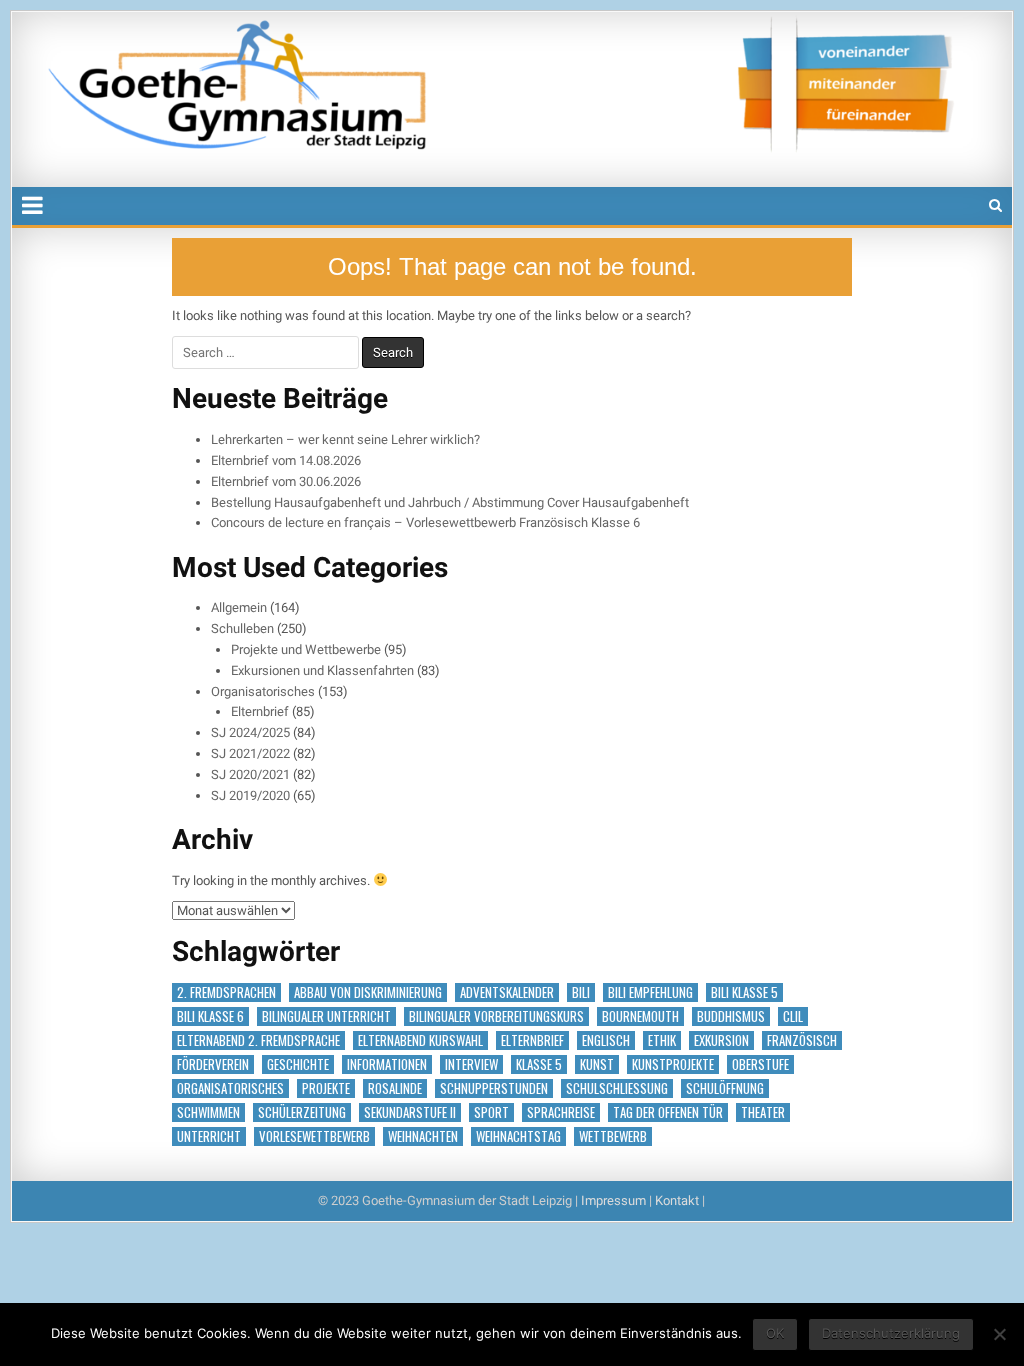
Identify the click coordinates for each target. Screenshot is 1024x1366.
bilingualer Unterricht (326, 1016)
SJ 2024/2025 (250, 732)
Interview (471, 1064)
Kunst (597, 1064)
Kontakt (677, 1200)
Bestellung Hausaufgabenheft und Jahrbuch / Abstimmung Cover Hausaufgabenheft (450, 502)
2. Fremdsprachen (226, 992)
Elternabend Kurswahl (420, 1040)
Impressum (613, 1200)
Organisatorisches (263, 691)
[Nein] (999, 1334)
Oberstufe (760, 1064)
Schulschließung (617, 1088)
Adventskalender (507, 992)
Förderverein (213, 1064)
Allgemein (239, 607)
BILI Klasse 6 (210, 1016)
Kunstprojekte (673, 1064)
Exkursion (721, 1040)
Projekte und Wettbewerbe (306, 649)
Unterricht (209, 1136)
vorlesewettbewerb (314, 1136)
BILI (581, 992)
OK (775, 1333)
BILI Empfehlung (650, 992)
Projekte (326, 1088)
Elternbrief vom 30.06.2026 (286, 481)
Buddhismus (731, 1016)
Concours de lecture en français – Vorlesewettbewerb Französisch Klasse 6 (425, 522)
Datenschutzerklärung (891, 1333)
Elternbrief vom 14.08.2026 (286, 460)
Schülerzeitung (302, 1112)
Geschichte (298, 1064)
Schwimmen (208, 1112)
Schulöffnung (725, 1088)
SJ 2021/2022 (250, 753)
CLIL (793, 1016)
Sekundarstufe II (410, 1112)
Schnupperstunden (494, 1088)
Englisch (606, 1040)
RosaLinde (395, 1088)
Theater (763, 1112)
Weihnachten (423, 1136)
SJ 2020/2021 (250, 774)
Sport (491, 1112)
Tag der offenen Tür (668, 1112)
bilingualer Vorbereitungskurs (496, 1016)
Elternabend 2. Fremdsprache (258, 1040)
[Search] (995, 205)
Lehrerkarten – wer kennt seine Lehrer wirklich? (345, 439)
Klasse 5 (539, 1064)
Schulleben (242, 628)
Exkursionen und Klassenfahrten (322, 670)
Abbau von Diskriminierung (368, 992)
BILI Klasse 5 (744, 992)
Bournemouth (640, 1016)
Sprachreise (561, 1112)
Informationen (387, 1064)
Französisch (802, 1040)
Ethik (662, 1040)
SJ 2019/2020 (250, 795)
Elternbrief (260, 711)
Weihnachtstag (518, 1136)
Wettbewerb (613, 1136)
